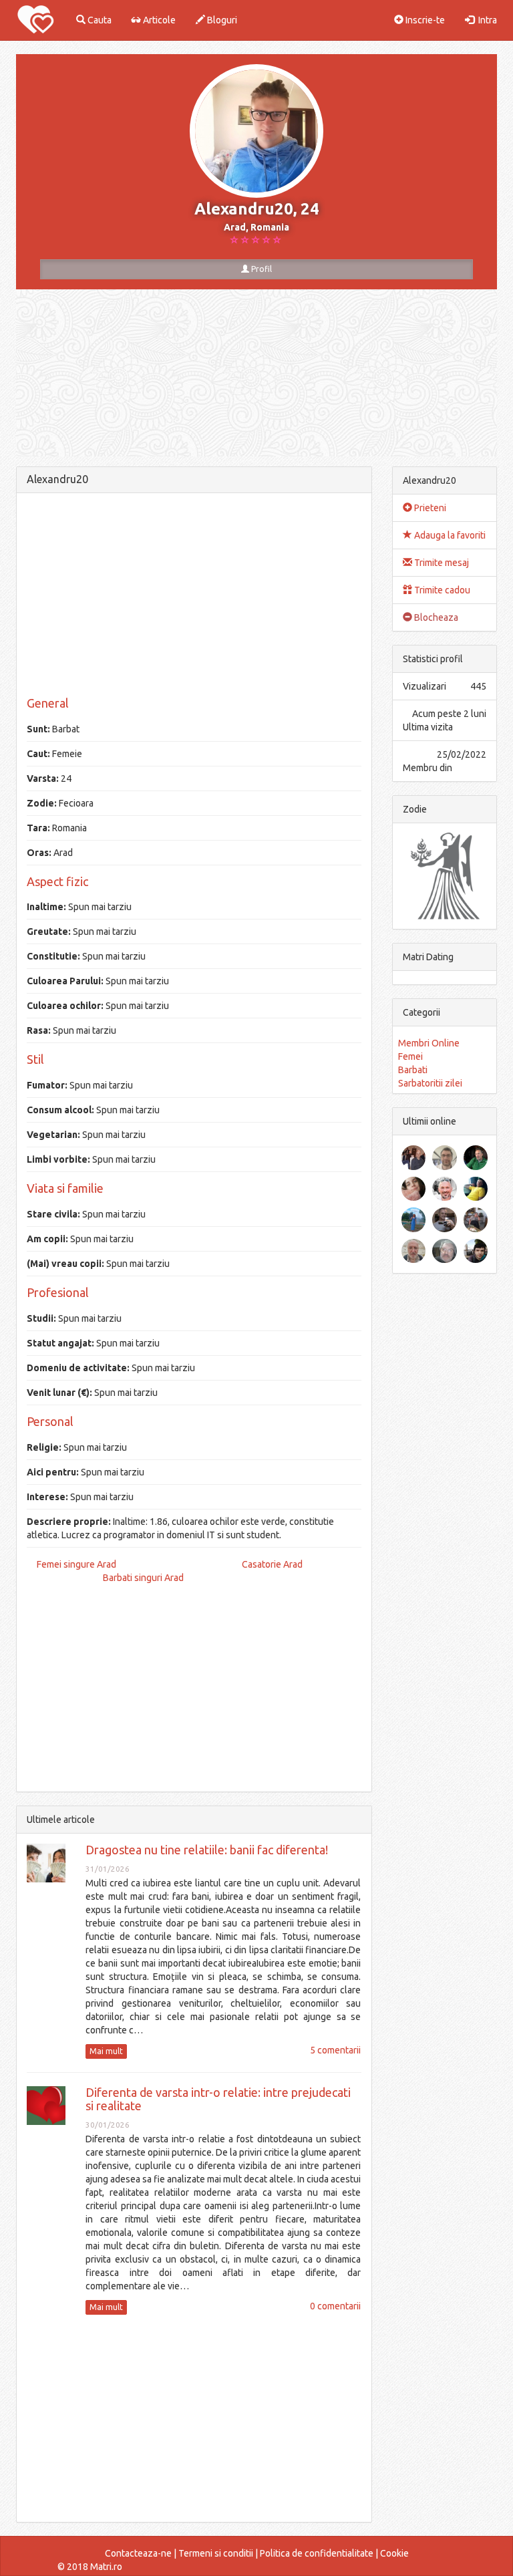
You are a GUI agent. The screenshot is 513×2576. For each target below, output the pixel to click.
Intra (486, 20)
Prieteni (429, 508)
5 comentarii (335, 2050)
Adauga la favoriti (449, 535)
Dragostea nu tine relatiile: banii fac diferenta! (207, 1850)
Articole (158, 20)
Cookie (394, 2553)
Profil (261, 269)
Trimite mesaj (441, 563)
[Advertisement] (194, 597)
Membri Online (429, 1043)
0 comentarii (335, 2306)
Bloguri (221, 20)
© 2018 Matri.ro (90, 2567)
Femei (410, 1056)
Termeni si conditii (216, 2553)
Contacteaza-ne (138, 2553)
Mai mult (106, 2051)
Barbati (413, 1070)
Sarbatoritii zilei (430, 1083)
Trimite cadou (441, 590)
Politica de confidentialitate (317, 2553)
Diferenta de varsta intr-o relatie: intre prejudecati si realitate (218, 2099)
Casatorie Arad (272, 1564)
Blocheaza (435, 617)
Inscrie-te (424, 20)
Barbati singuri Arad (143, 1578)
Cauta (99, 20)
